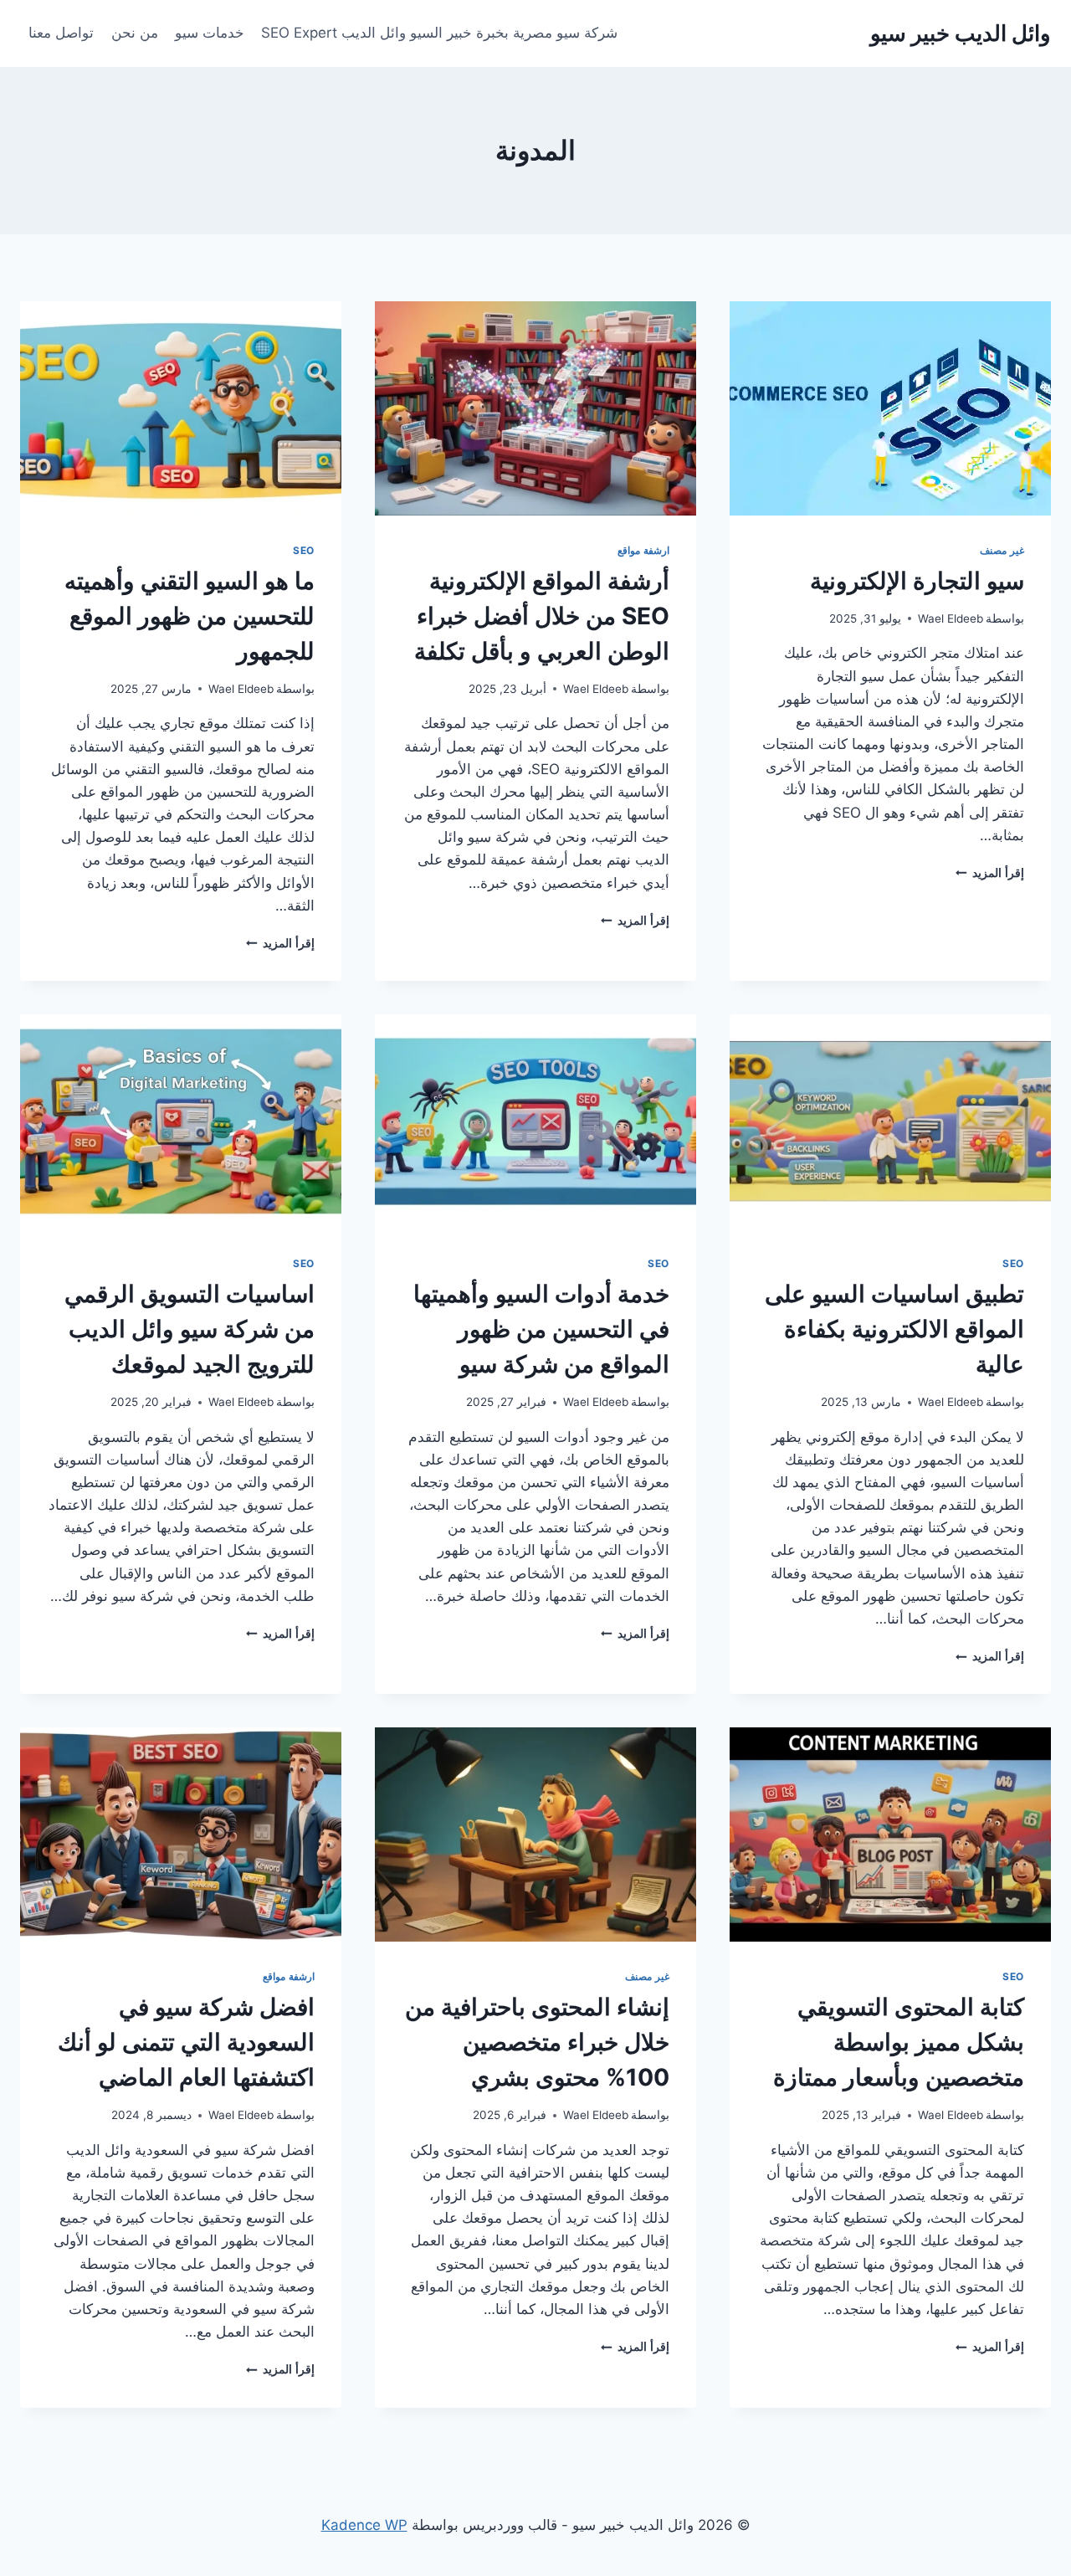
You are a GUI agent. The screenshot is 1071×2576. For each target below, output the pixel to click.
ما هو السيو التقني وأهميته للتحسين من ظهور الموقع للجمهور (190, 616)
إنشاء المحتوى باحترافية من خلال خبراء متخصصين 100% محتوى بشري (537, 2042)
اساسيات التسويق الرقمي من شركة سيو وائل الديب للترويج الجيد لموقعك (190, 1329)
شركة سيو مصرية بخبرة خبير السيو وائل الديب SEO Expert (439, 33)
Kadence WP (364, 2525)
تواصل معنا (61, 33)
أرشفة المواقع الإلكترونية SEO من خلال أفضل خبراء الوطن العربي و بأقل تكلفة (542, 616)
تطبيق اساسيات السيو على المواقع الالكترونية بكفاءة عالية (894, 1329)
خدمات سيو (210, 33)
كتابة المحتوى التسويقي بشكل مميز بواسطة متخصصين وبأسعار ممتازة (899, 2042)
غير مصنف (1002, 550)
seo (304, 550)
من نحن (135, 33)
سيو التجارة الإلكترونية (917, 581)
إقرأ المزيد (990, 873)
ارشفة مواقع (643, 550)
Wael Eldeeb (951, 618)
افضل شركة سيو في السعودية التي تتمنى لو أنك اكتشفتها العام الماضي (186, 2042)
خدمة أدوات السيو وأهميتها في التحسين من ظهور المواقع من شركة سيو (541, 1329)
